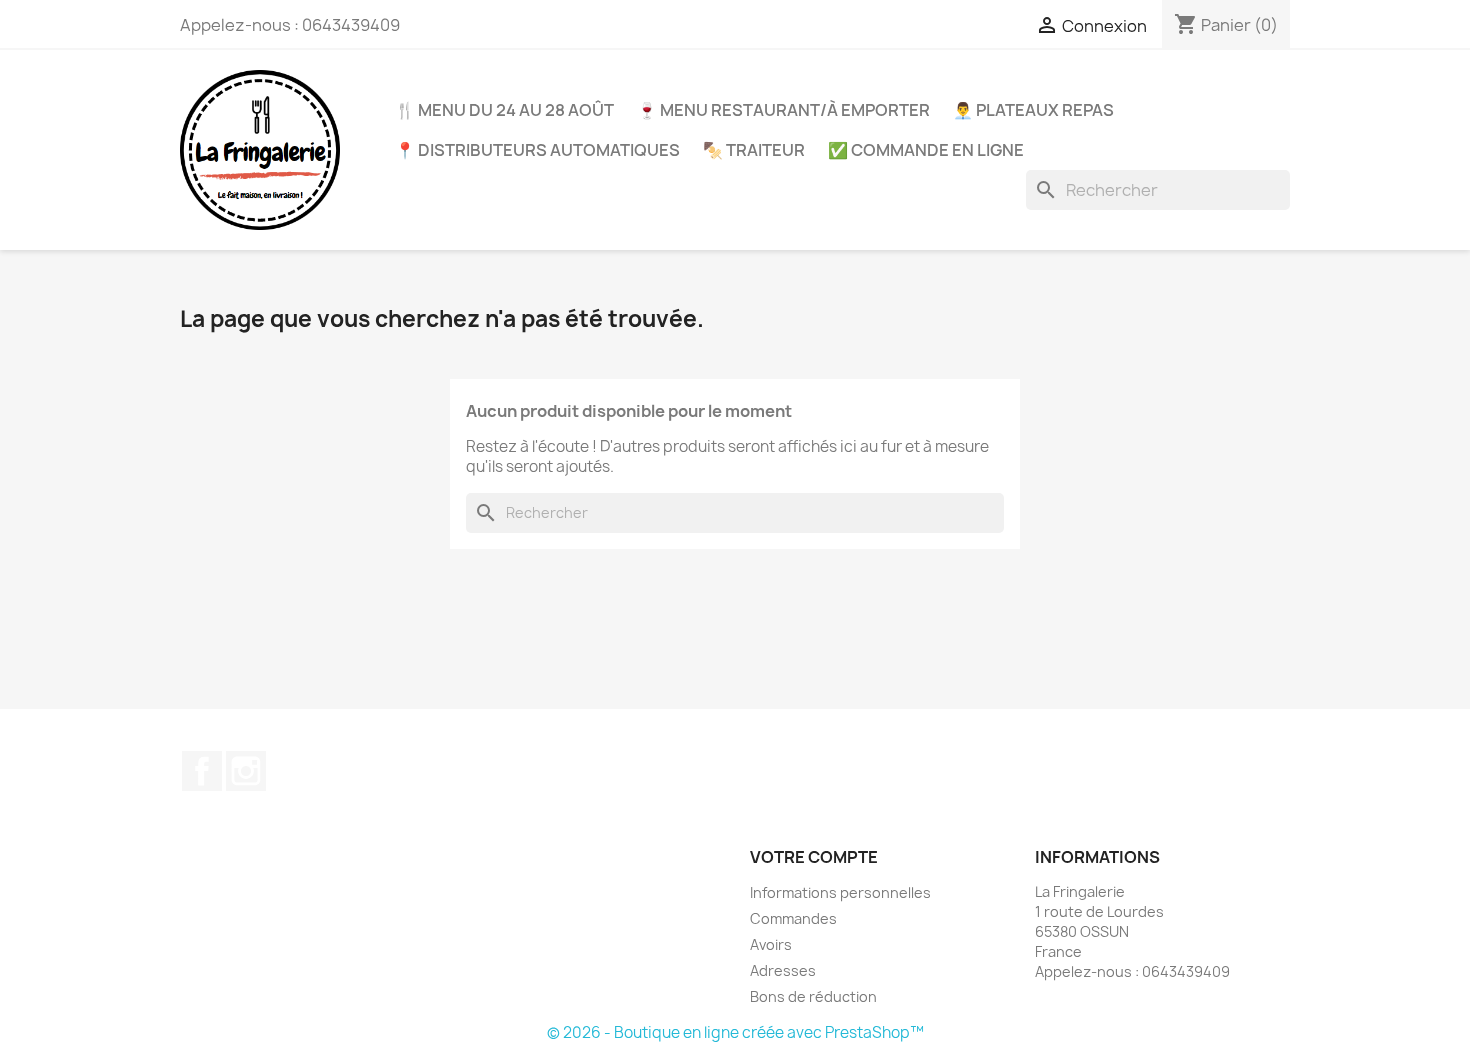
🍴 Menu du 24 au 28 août (504, 110)
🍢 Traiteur (754, 150)
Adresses (783, 970)
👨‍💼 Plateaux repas (1033, 110)
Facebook (202, 771)
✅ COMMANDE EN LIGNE (926, 150)
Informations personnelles (840, 892)
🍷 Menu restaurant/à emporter (783, 110)
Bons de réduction (813, 996)
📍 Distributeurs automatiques (537, 150)
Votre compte (814, 857)
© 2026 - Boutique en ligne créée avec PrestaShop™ (735, 1032)
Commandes (793, 918)
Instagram (246, 771)
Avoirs (771, 944)
